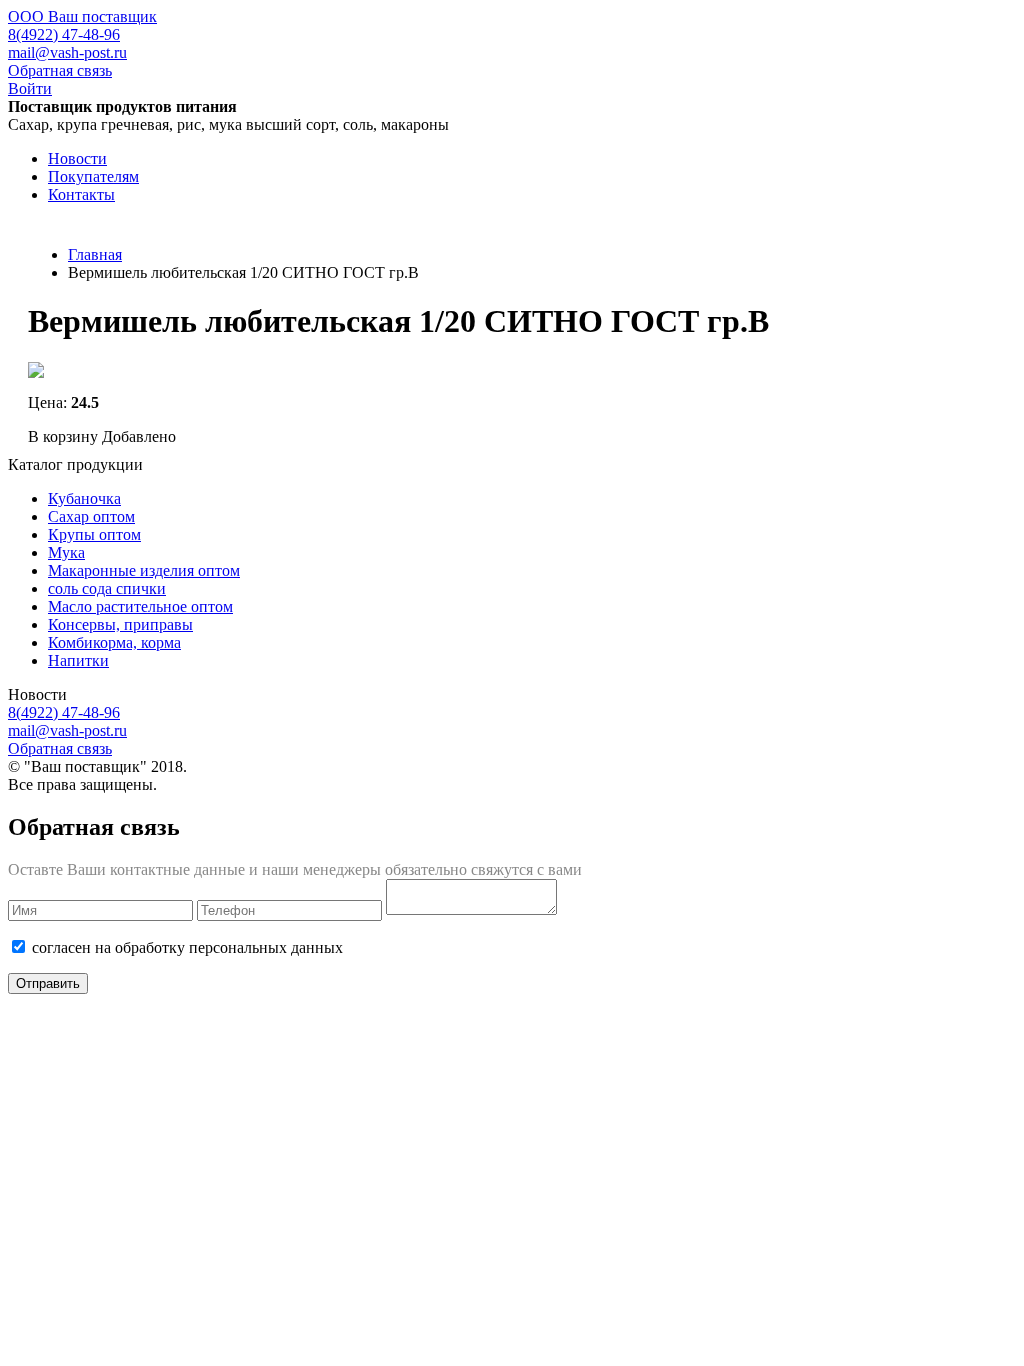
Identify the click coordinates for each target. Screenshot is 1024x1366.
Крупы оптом (94, 534)
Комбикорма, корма (114, 642)
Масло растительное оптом (140, 606)
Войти (30, 88)
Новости (77, 158)
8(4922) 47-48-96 (64, 34)
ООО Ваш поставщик (82, 16)
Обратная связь (60, 70)
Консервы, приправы (120, 624)
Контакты (81, 194)
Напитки (78, 660)
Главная (95, 254)
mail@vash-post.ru (67, 52)
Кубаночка (84, 498)
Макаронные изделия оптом (144, 570)
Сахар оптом (91, 516)
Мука (66, 552)
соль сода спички (107, 588)
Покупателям (93, 176)
